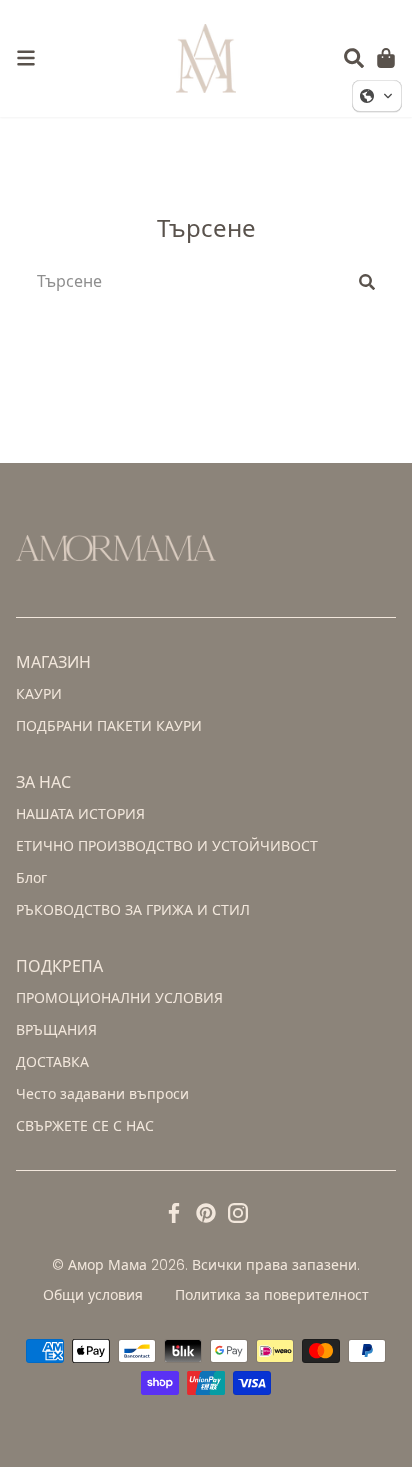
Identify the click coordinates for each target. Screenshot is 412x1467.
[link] (26, 58)
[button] (354, 58)
